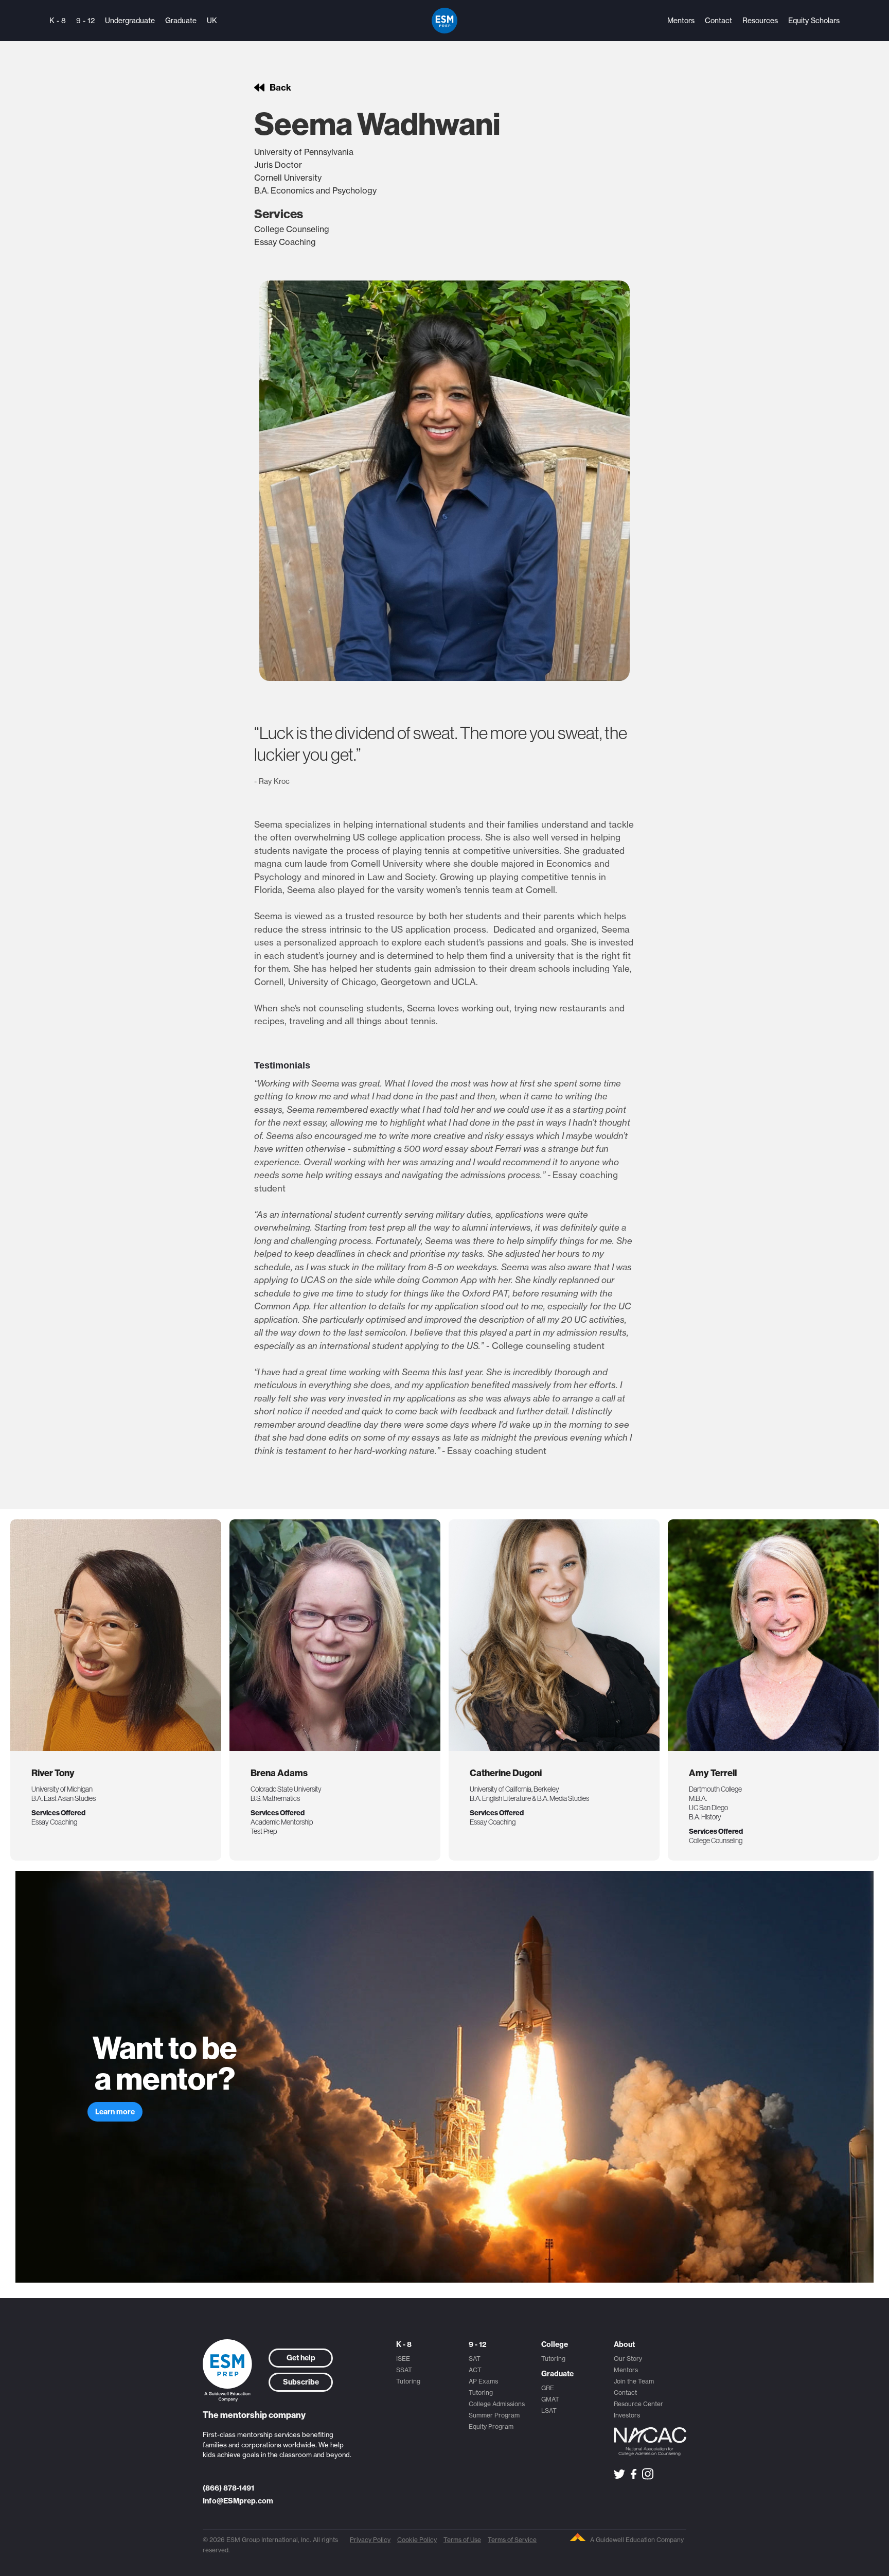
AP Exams (483, 2381)
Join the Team (634, 2381)
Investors (627, 2415)
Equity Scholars (814, 21)
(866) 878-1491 (228, 2488)
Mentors (681, 21)
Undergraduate (130, 21)
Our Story (628, 2359)
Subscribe (301, 2382)
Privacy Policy (370, 2540)
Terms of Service (512, 2540)
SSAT (404, 2370)
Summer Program (494, 2415)
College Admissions (497, 2404)
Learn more (115, 2112)
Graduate (181, 21)
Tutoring (408, 2381)
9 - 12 (85, 21)
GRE (548, 2388)
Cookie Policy (417, 2540)
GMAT (550, 2399)
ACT (475, 2370)
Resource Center (638, 2404)
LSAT (549, 2411)
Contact (718, 21)
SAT (475, 2359)
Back (280, 87)
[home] (444, 21)
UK (212, 21)
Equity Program (491, 2426)
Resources (760, 21)
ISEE (403, 2359)
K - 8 (58, 21)
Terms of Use (462, 2540)
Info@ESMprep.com (238, 2501)
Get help (301, 2358)
